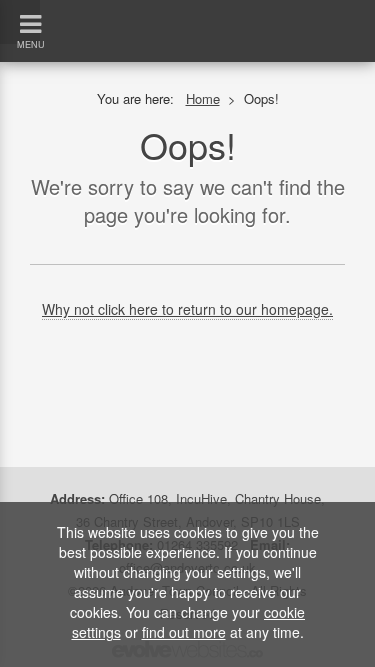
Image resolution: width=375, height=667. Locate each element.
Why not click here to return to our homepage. (187, 309)
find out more (184, 632)
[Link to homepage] (187, 10)
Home (203, 98)
